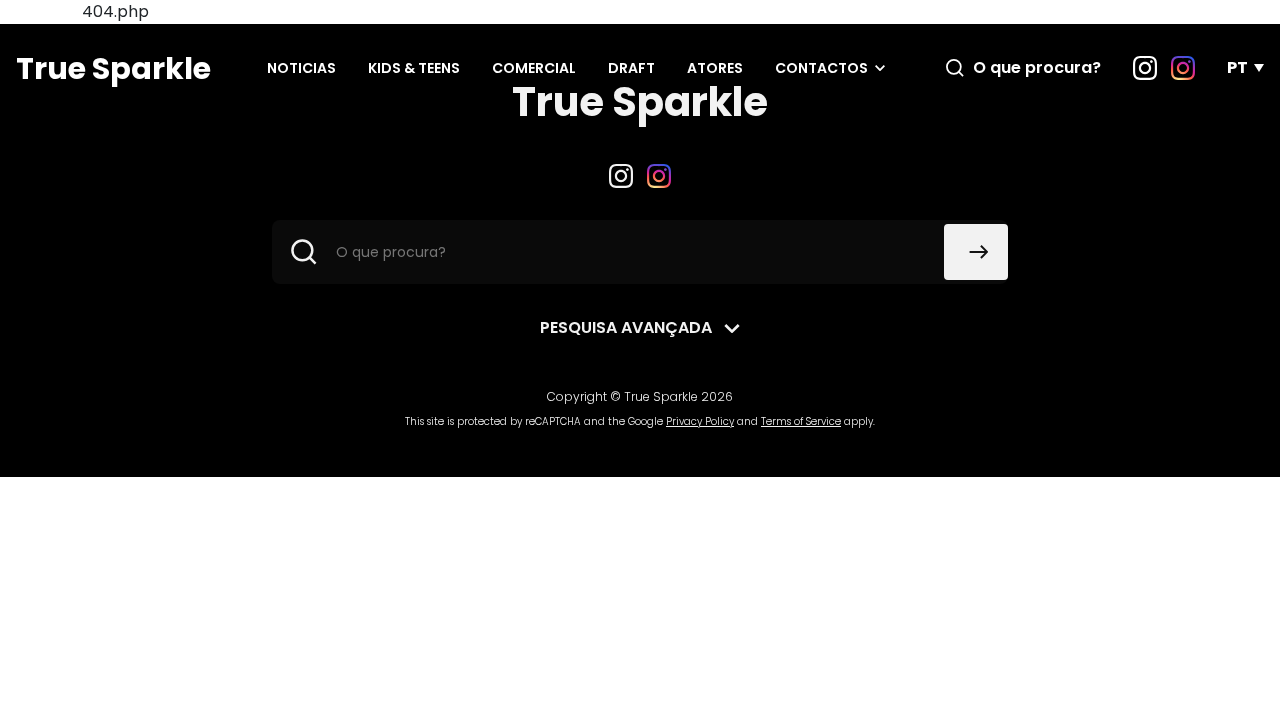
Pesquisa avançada (626, 327)
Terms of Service (801, 421)
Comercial (534, 68)
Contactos (821, 68)
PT (1237, 67)
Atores (715, 68)
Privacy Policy (700, 421)
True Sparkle (113, 68)
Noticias (301, 68)
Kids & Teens (414, 68)
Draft (631, 68)
